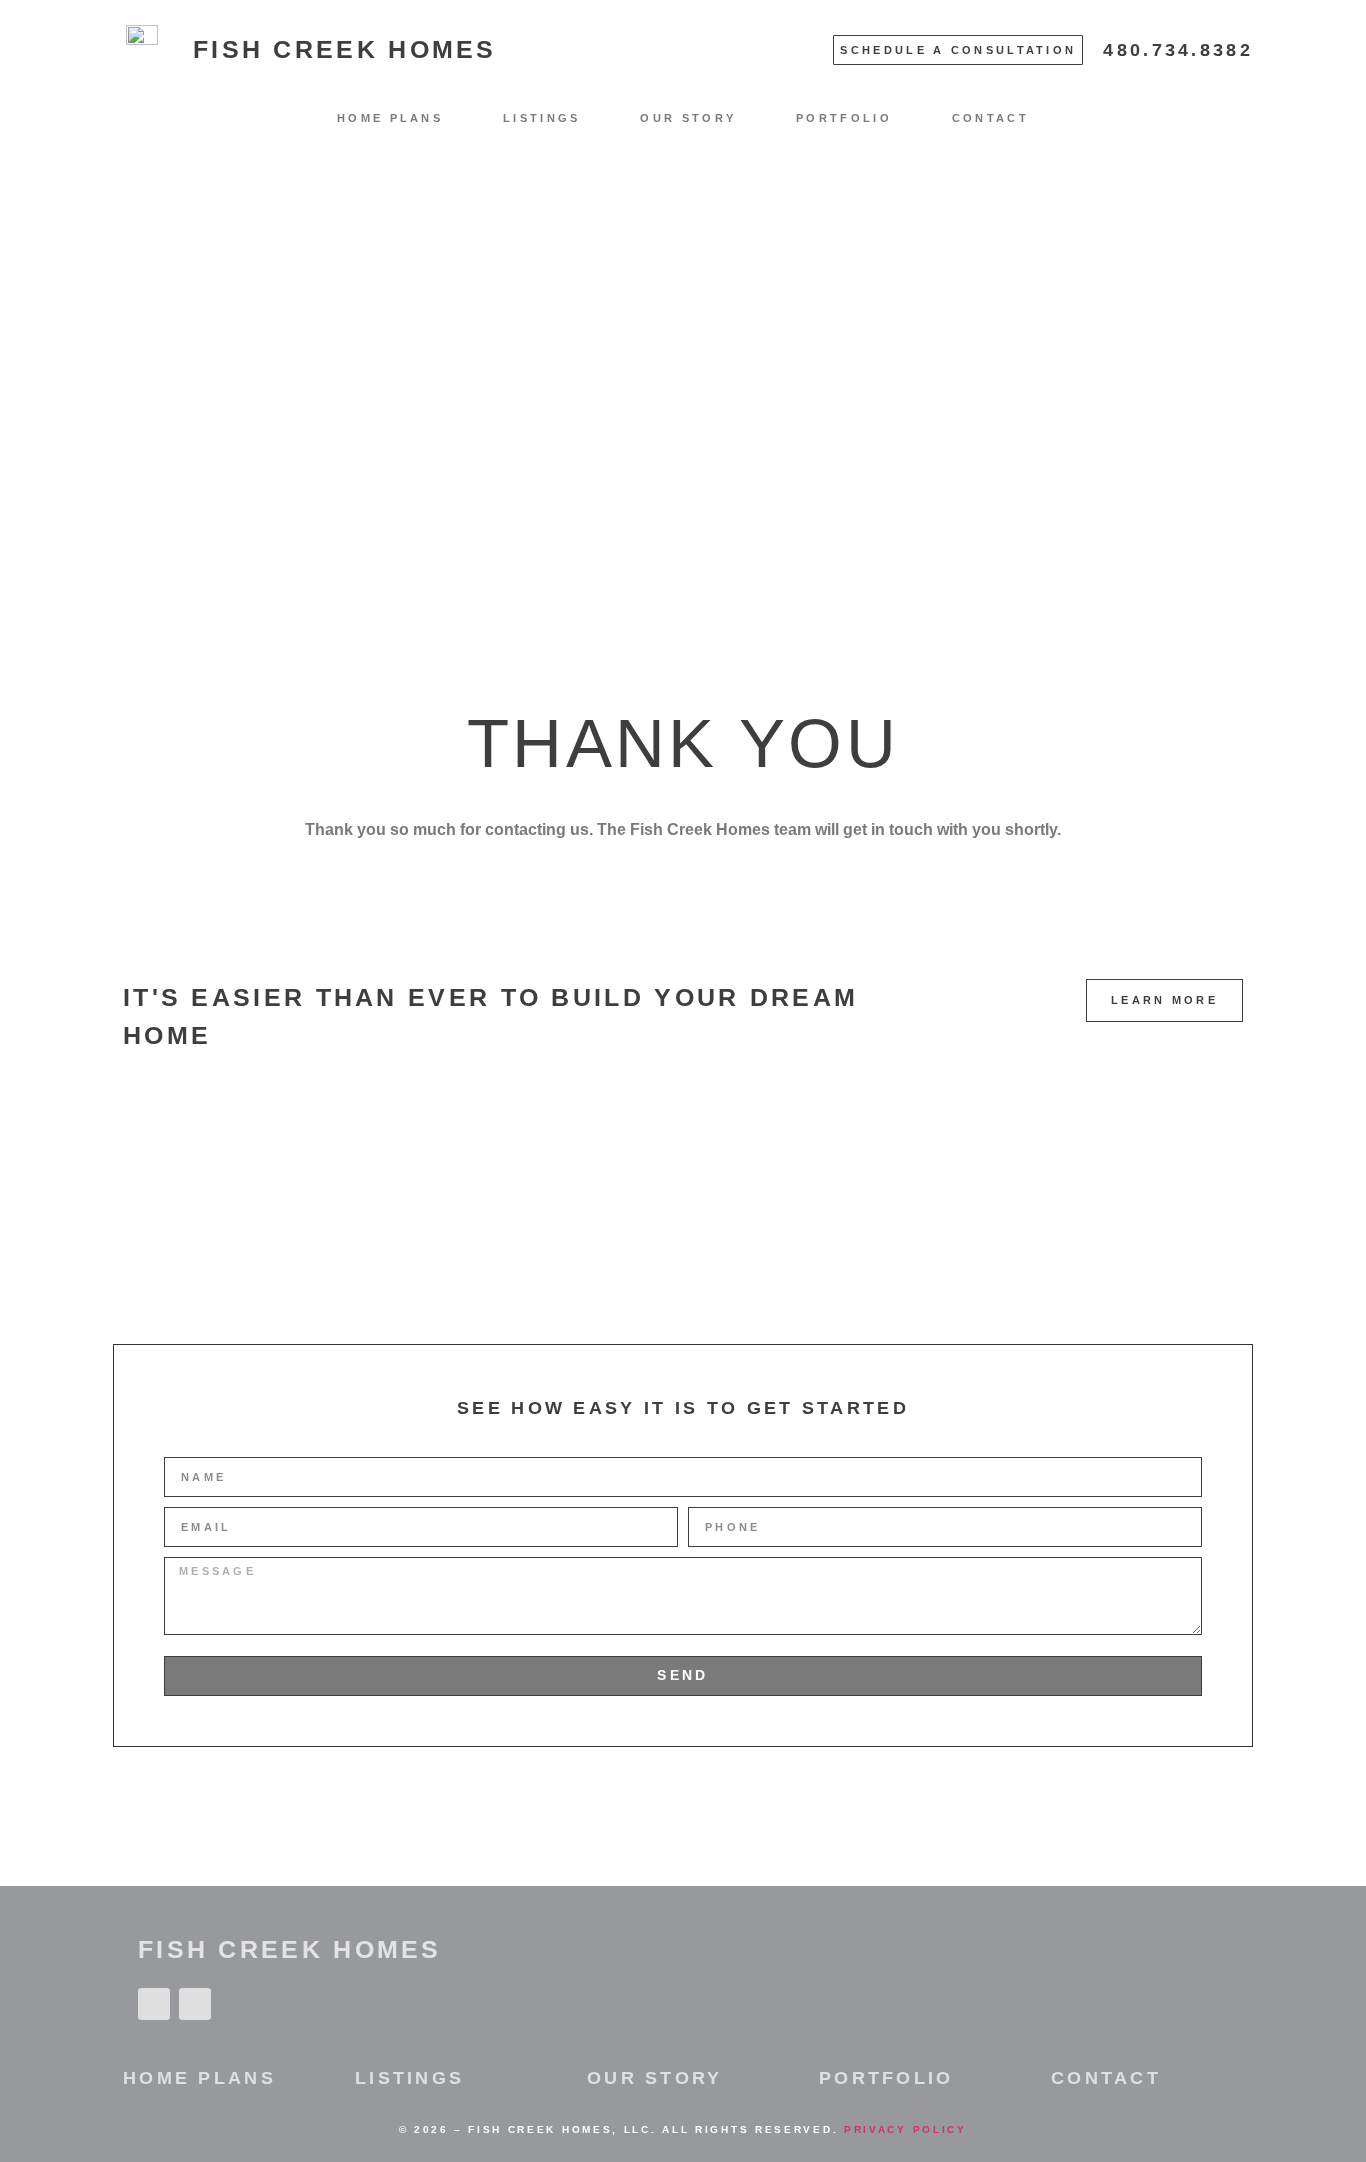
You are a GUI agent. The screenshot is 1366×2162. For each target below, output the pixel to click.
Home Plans (390, 118)
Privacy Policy (905, 2129)
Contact (990, 118)
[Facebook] (154, 2004)
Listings (541, 118)
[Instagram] (195, 2004)
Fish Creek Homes (345, 49)
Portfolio (844, 118)
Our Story (688, 118)
